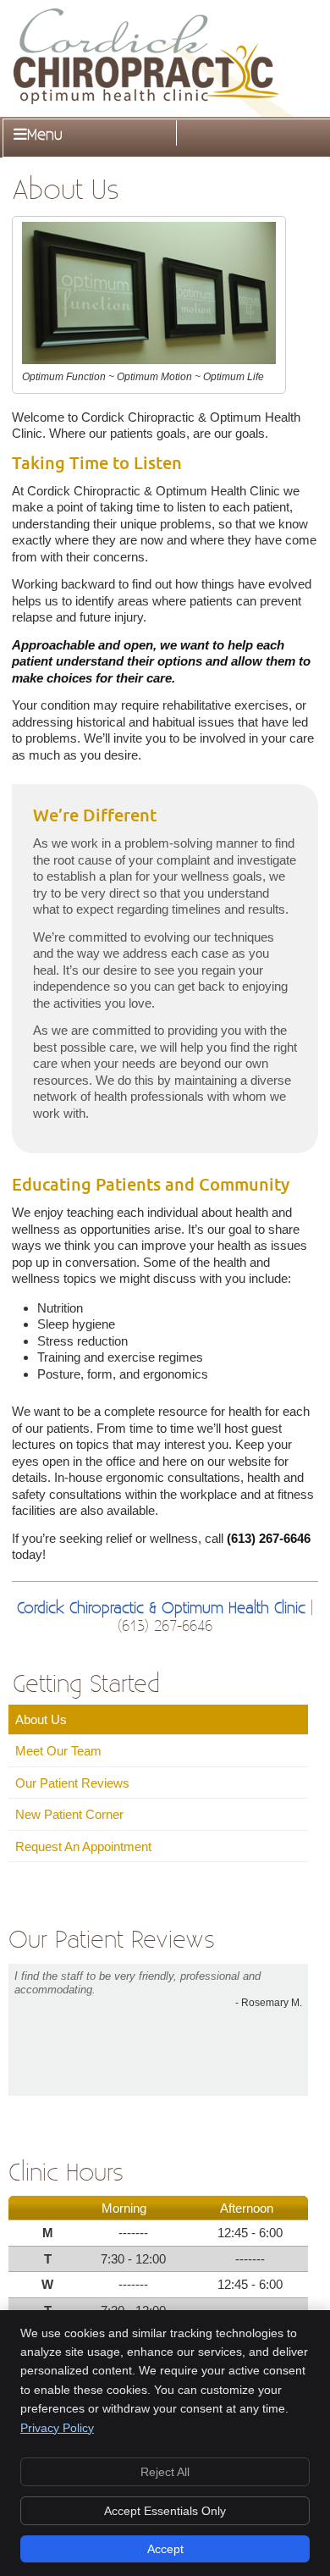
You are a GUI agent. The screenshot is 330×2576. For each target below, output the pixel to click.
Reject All (165, 2472)
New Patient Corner (69, 1814)
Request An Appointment (83, 1846)
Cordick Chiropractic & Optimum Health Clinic (161, 1609)
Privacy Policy (57, 2428)
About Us (41, 1719)
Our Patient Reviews (72, 1783)
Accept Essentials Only (165, 2511)
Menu (45, 135)
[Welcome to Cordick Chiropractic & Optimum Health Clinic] (146, 100)
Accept (165, 2549)
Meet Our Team (58, 1751)
